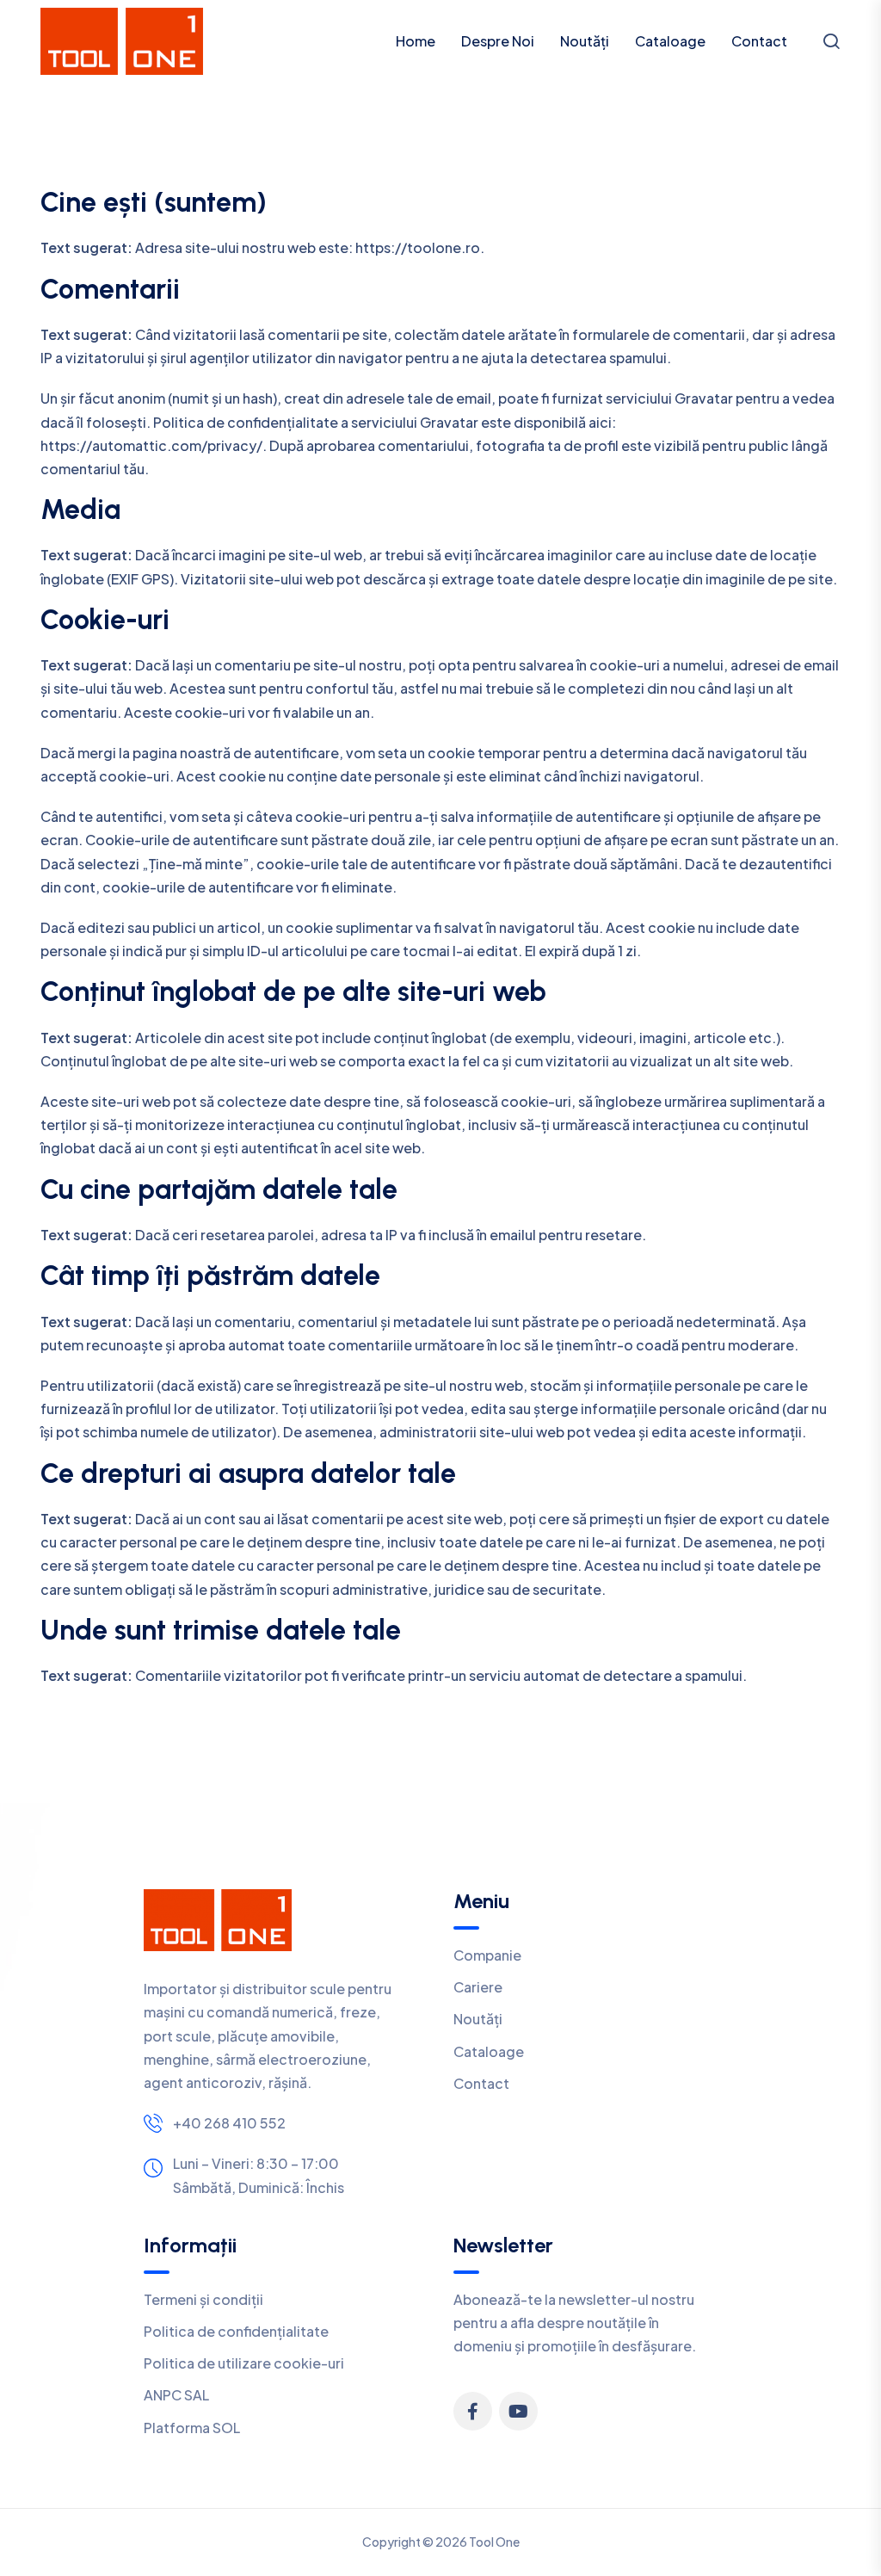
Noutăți (585, 41)
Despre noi (498, 41)
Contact (759, 41)
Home (416, 41)
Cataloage (670, 41)
